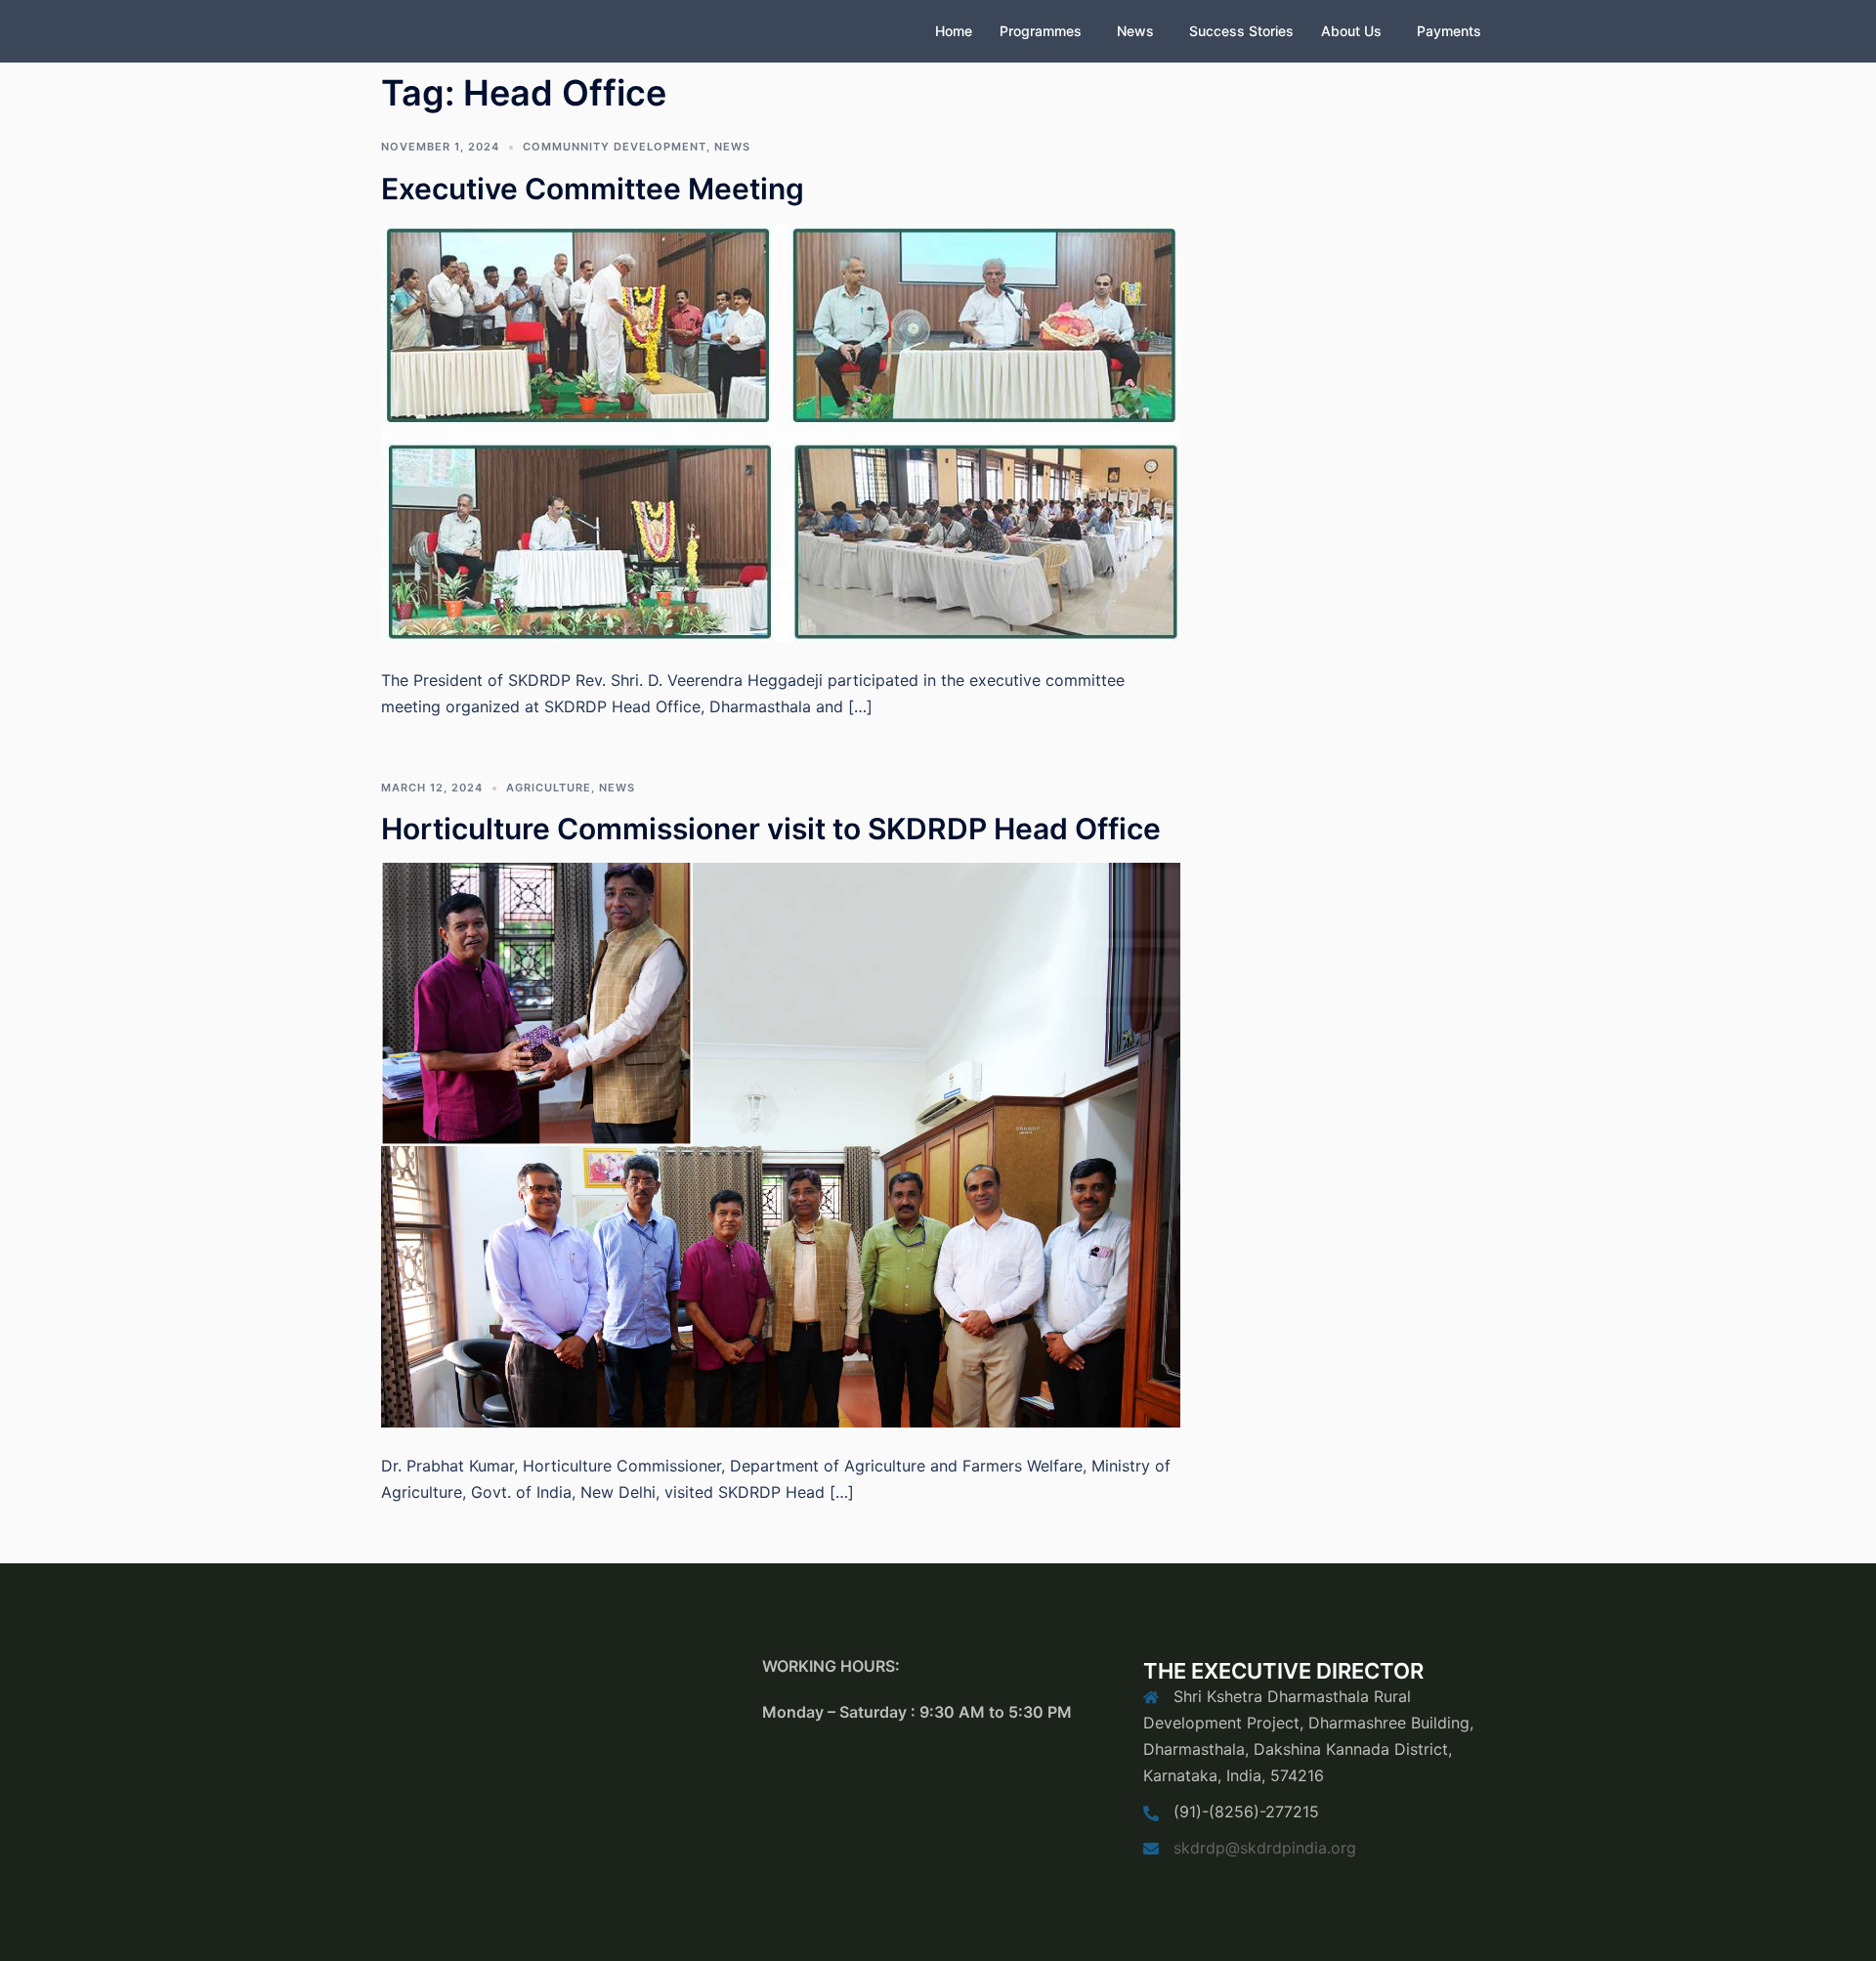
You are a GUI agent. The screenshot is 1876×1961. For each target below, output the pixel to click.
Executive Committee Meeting (593, 189)
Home (954, 31)
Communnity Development (615, 147)
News (1135, 31)
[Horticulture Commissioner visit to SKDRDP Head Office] (781, 1143)
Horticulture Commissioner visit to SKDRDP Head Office (771, 829)
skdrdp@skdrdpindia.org (1265, 1848)
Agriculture (549, 788)
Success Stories (1241, 31)
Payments (1449, 31)
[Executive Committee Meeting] (781, 431)
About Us (1351, 31)
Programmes (1041, 31)
